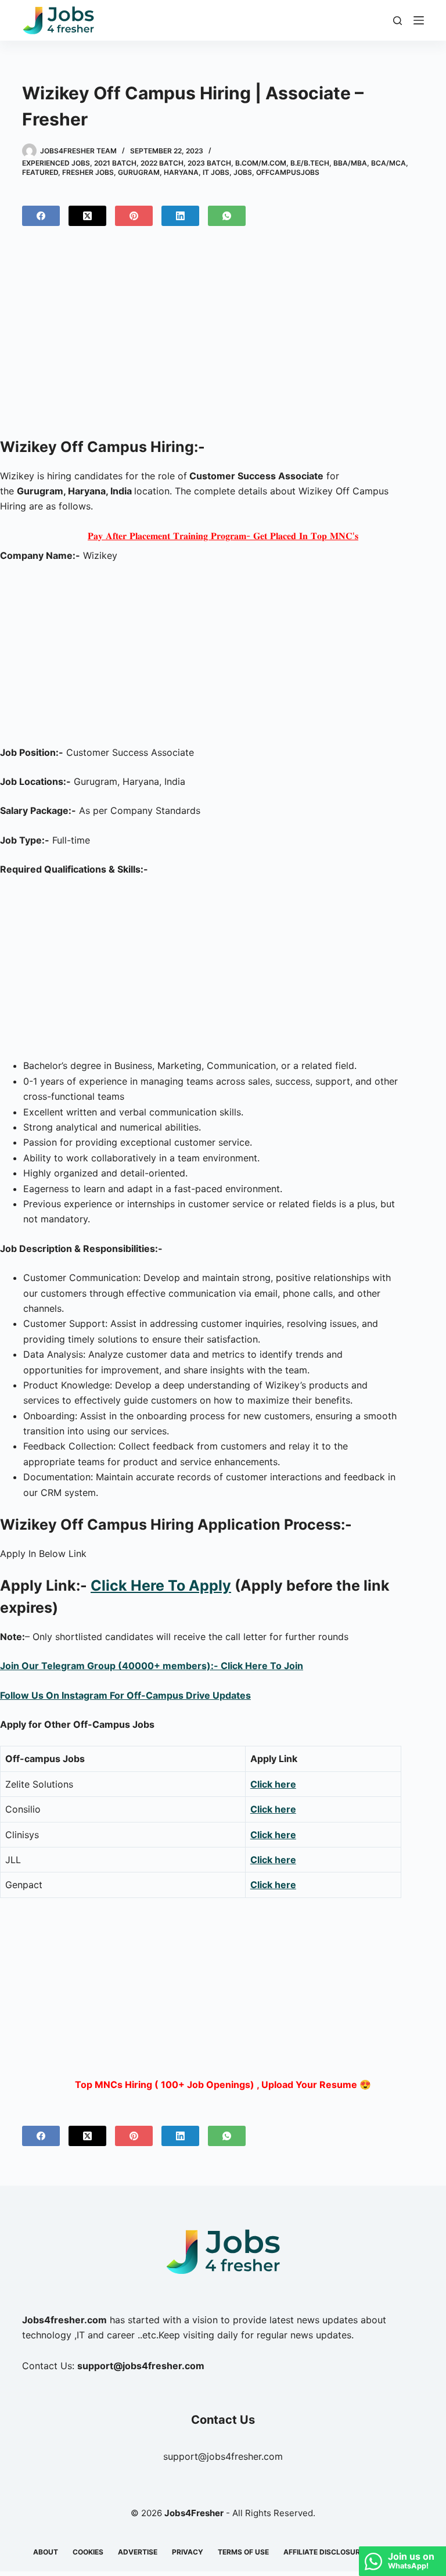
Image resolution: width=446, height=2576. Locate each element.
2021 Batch (115, 163)
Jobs (243, 172)
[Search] (398, 21)
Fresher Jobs (88, 172)
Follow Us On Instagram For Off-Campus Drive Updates (125, 1695)
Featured (40, 172)
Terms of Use (243, 2552)
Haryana (181, 172)
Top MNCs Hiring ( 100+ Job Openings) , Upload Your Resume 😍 (223, 2085)
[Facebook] (41, 216)
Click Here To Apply (161, 1585)
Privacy (188, 2552)
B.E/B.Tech (310, 163)
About (46, 2552)
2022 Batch (162, 163)
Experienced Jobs (56, 163)
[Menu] (419, 20)
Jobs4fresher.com (64, 2320)
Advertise (138, 2552)
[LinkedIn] (180, 216)
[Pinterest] (134, 216)
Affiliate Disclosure (324, 2552)
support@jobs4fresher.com (223, 2456)
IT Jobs (216, 172)
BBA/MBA (350, 163)
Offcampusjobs (288, 172)
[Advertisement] (223, 336)
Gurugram (139, 172)
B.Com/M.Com (261, 163)
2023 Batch (209, 163)
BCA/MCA (389, 163)
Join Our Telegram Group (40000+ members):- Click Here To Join (152, 1666)
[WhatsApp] (227, 216)
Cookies (88, 2552)
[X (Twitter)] (87, 216)
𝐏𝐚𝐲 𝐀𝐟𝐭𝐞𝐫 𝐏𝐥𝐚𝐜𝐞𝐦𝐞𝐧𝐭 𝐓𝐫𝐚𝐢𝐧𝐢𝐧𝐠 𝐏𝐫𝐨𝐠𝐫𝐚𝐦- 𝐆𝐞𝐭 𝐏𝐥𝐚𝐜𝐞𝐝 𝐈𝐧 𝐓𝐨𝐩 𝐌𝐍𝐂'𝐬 (223, 536)
